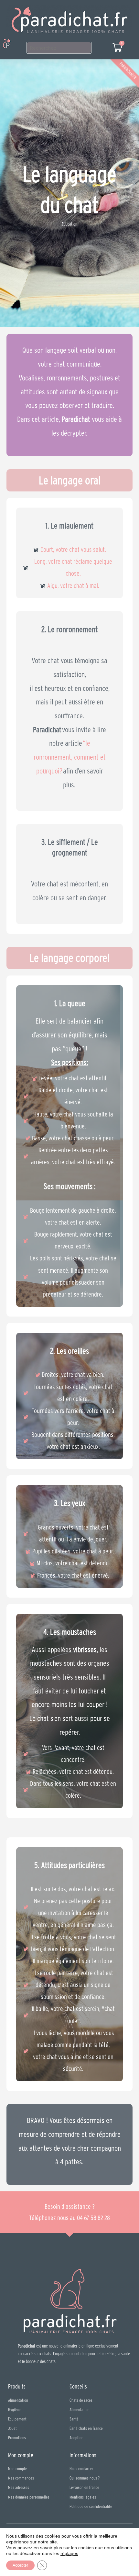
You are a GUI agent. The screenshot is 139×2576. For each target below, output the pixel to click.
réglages (69, 2553)
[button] (17, 44)
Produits (17, 2386)
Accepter (20, 2565)
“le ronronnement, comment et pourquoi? (70, 757)
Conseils (78, 2386)
